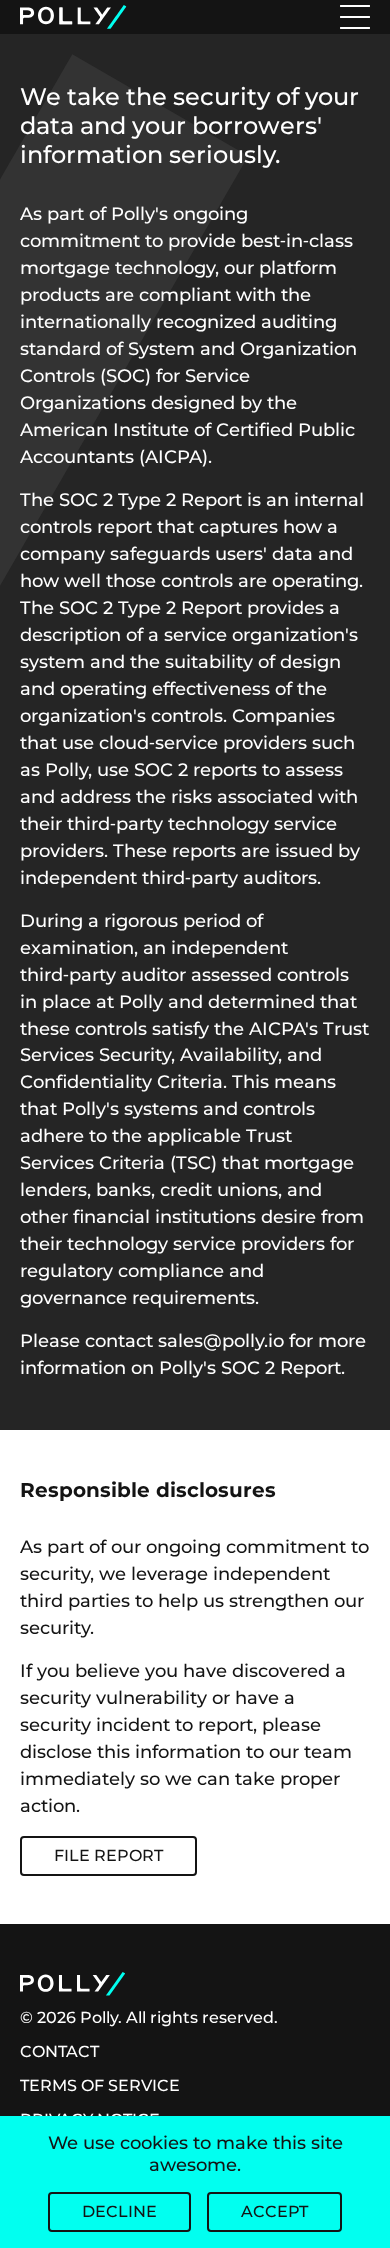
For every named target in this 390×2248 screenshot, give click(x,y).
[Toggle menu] (355, 17)
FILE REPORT (108, 1855)
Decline (119, 2211)
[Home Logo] (78, 17)
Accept (274, 2211)
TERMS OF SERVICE (100, 2085)
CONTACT (59, 2051)
